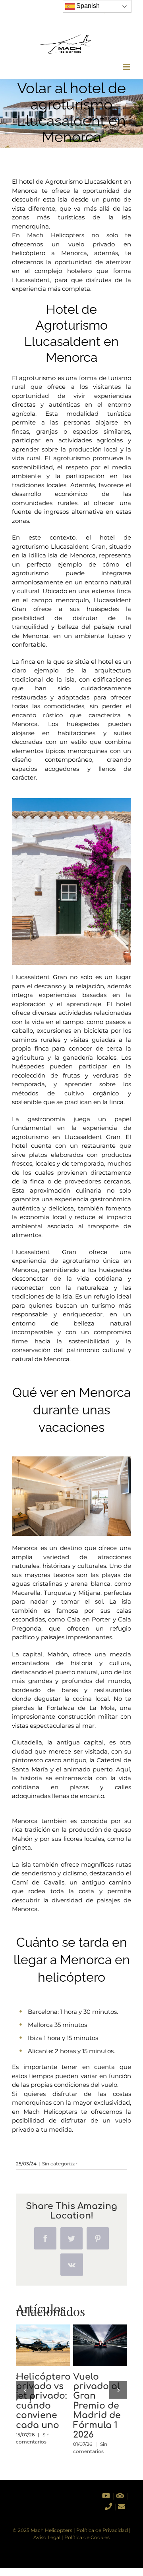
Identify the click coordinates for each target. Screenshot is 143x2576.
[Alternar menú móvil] (127, 67)
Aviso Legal (47, 2537)
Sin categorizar (60, 2164)
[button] (25, 2390)
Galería (43, 2357)
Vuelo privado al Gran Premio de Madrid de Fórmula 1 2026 (98, 2333)
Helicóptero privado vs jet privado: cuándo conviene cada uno (41, 2333)
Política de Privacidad (102, 2530)
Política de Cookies (87, 2537)
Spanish (87, 6)
